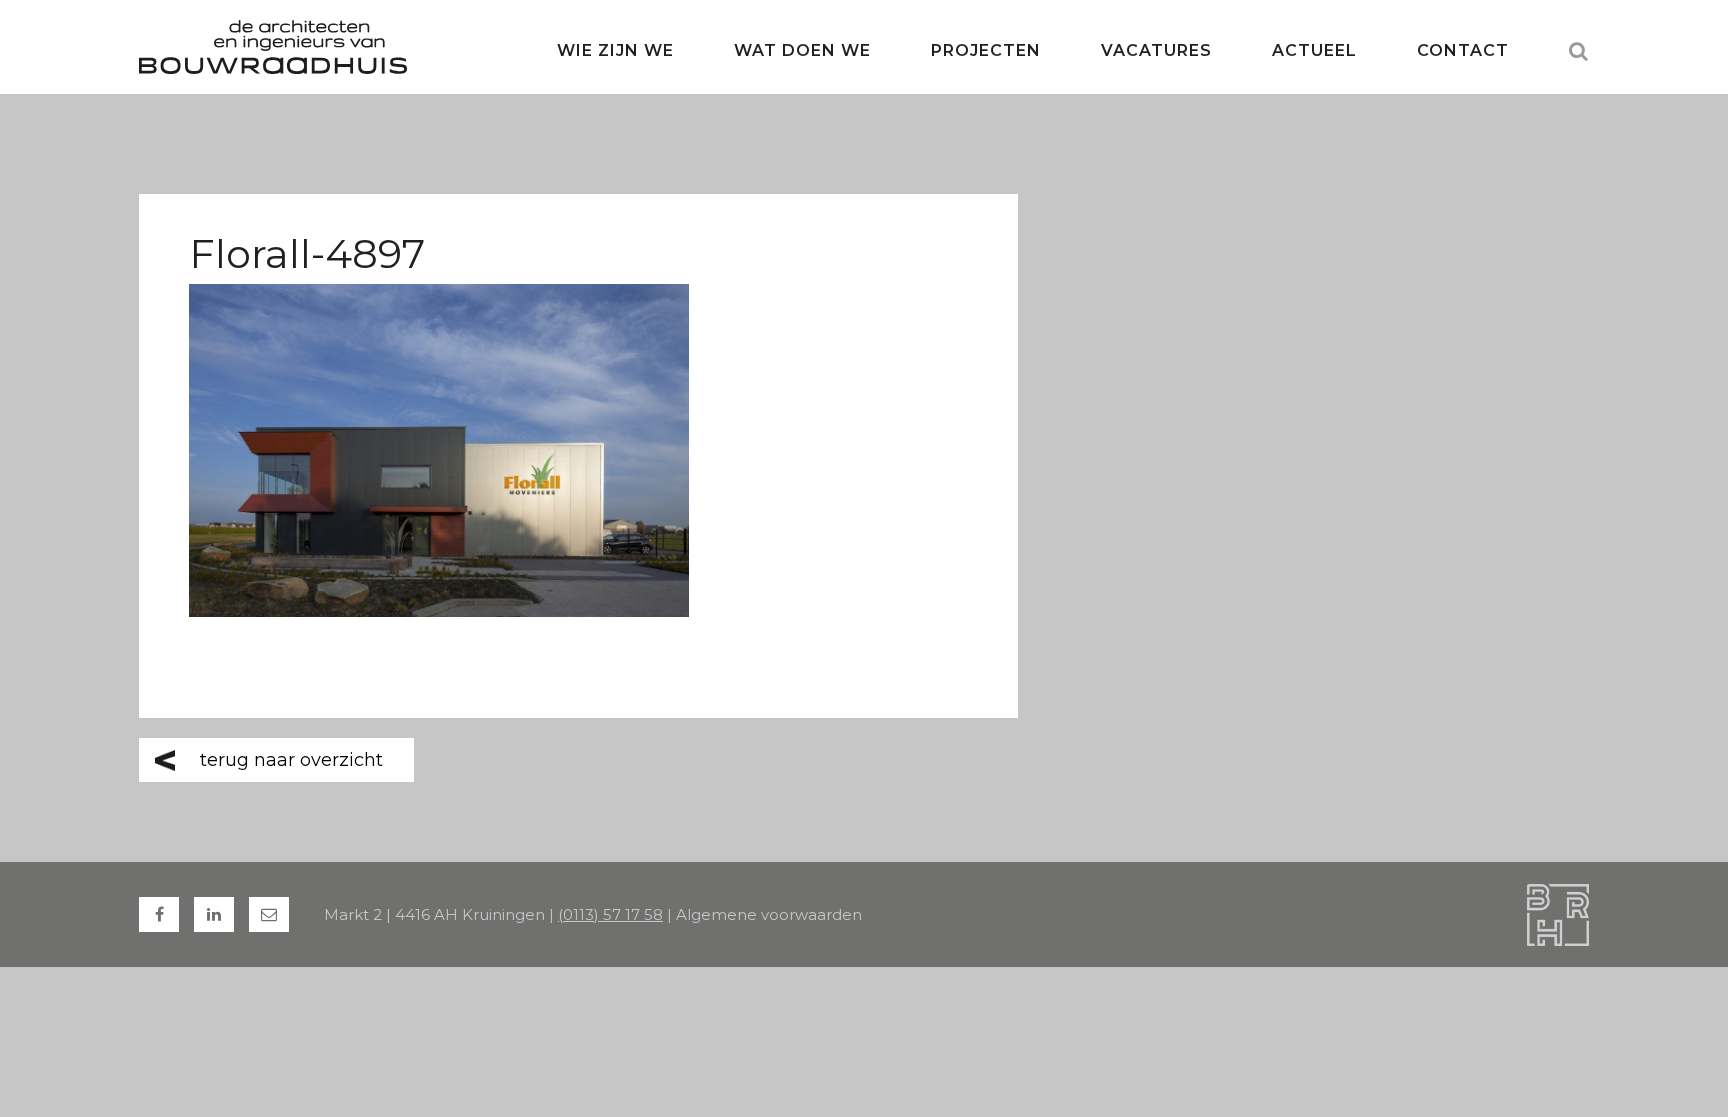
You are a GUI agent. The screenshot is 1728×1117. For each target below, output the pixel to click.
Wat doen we (802, 50)
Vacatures (1156, 50)
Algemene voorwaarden (769, 914)
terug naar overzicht (291, 760)
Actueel (1314, 50)
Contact (1463, 50)
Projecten (986, 50)
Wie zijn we (615, 50)
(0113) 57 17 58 (610, 914)
